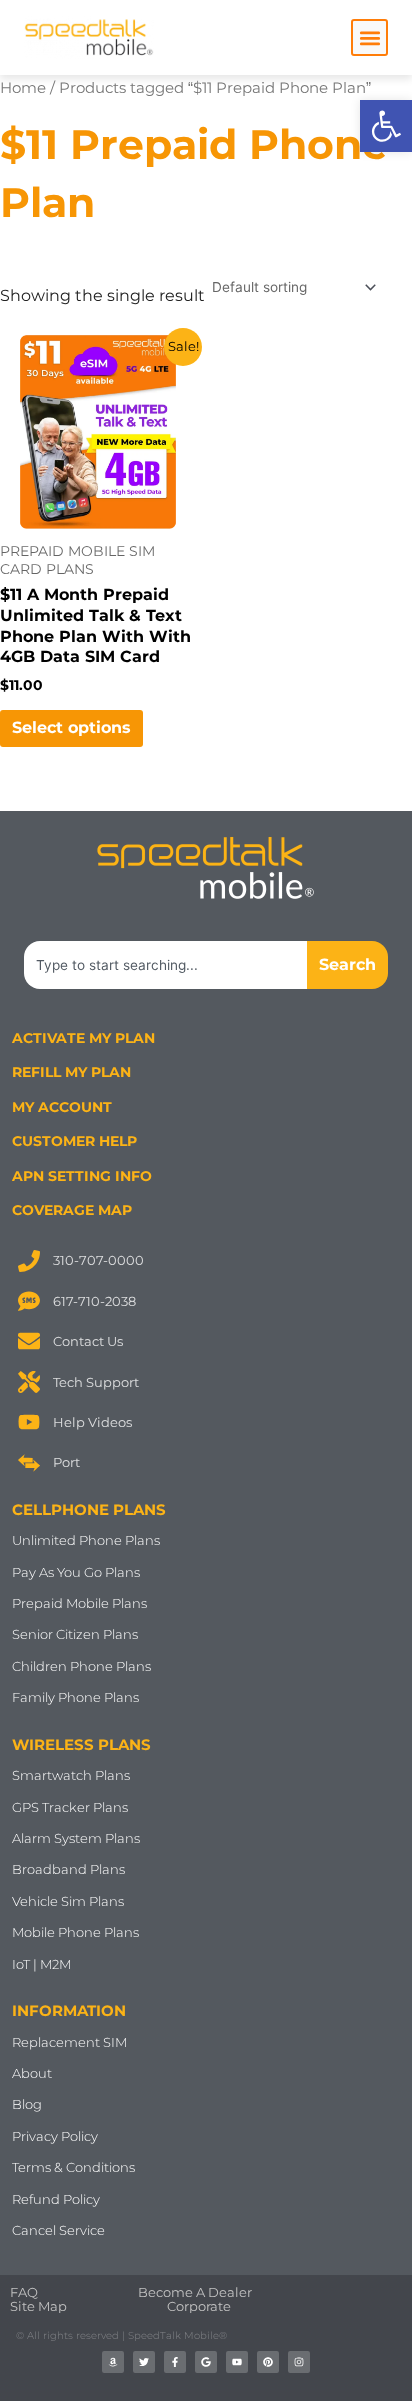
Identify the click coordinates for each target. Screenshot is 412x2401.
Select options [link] (71, 727)
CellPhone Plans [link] (89, 1509)
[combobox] (165, 965)
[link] (386, 126)
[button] (369, 37)
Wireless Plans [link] (81, 1744)
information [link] (69, 2010)
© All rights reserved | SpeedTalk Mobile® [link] (121, 2335)
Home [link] (23, 88)
